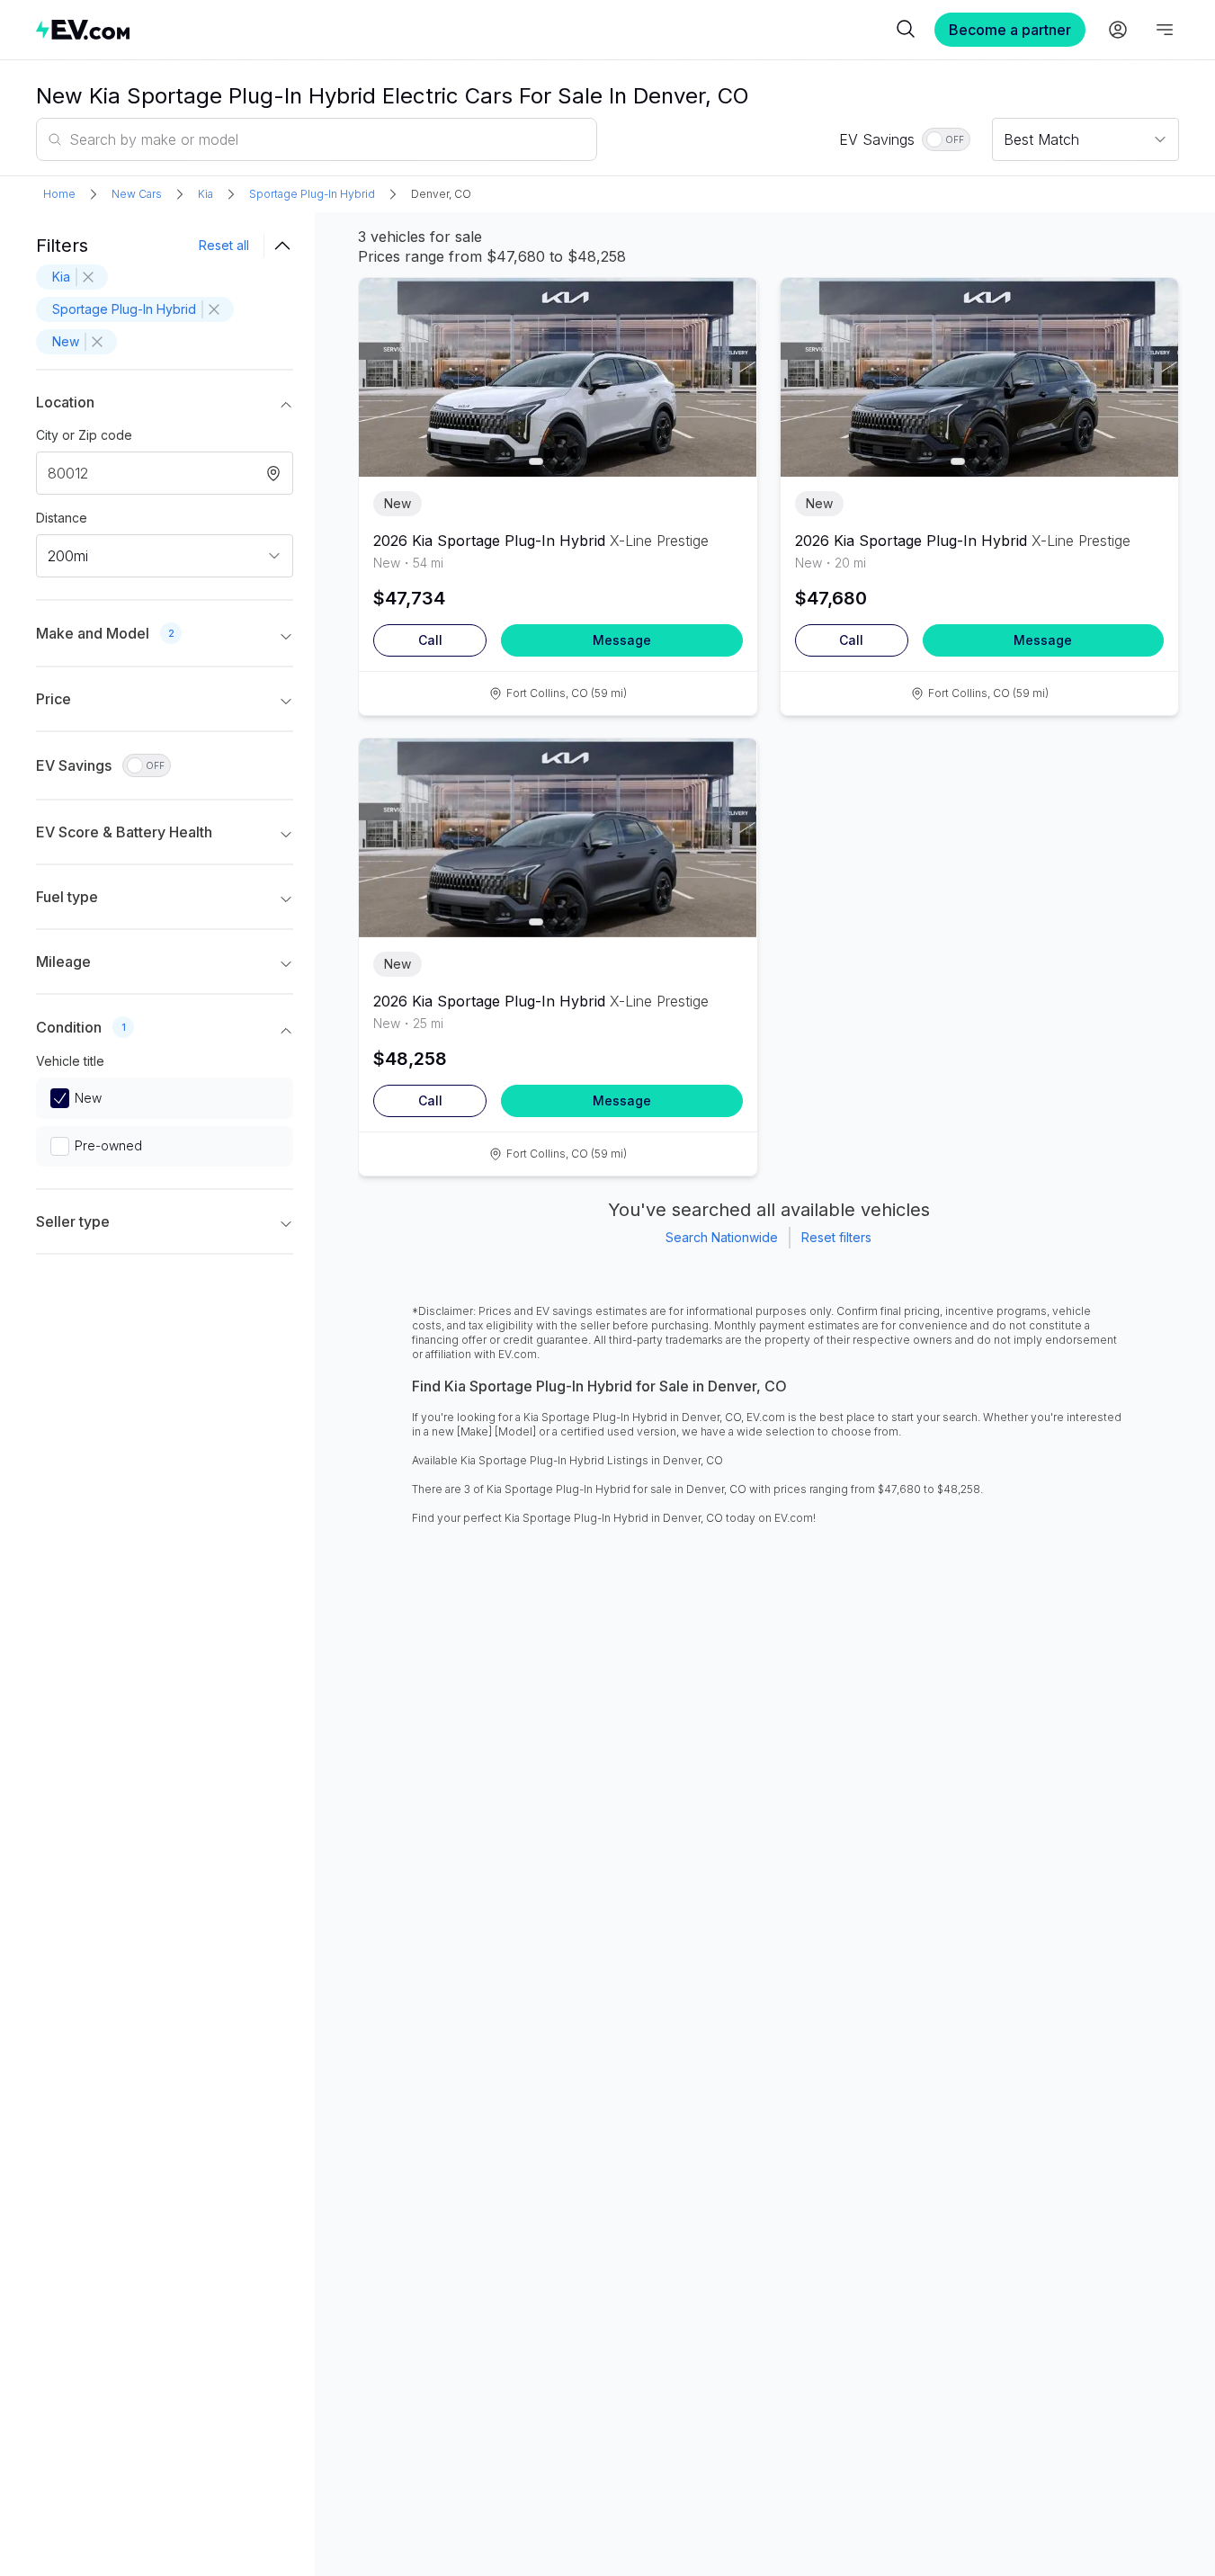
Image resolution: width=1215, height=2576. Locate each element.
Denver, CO (441, 194)
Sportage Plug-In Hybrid (312, 194)
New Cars (137, 194)
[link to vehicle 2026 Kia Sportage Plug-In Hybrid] (558, 377)
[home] (464, 29)
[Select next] (728, 367)
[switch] (946, 139)
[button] (165, 406)
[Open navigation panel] (1165, 30)
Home (59, 194)
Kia (205, 194)
